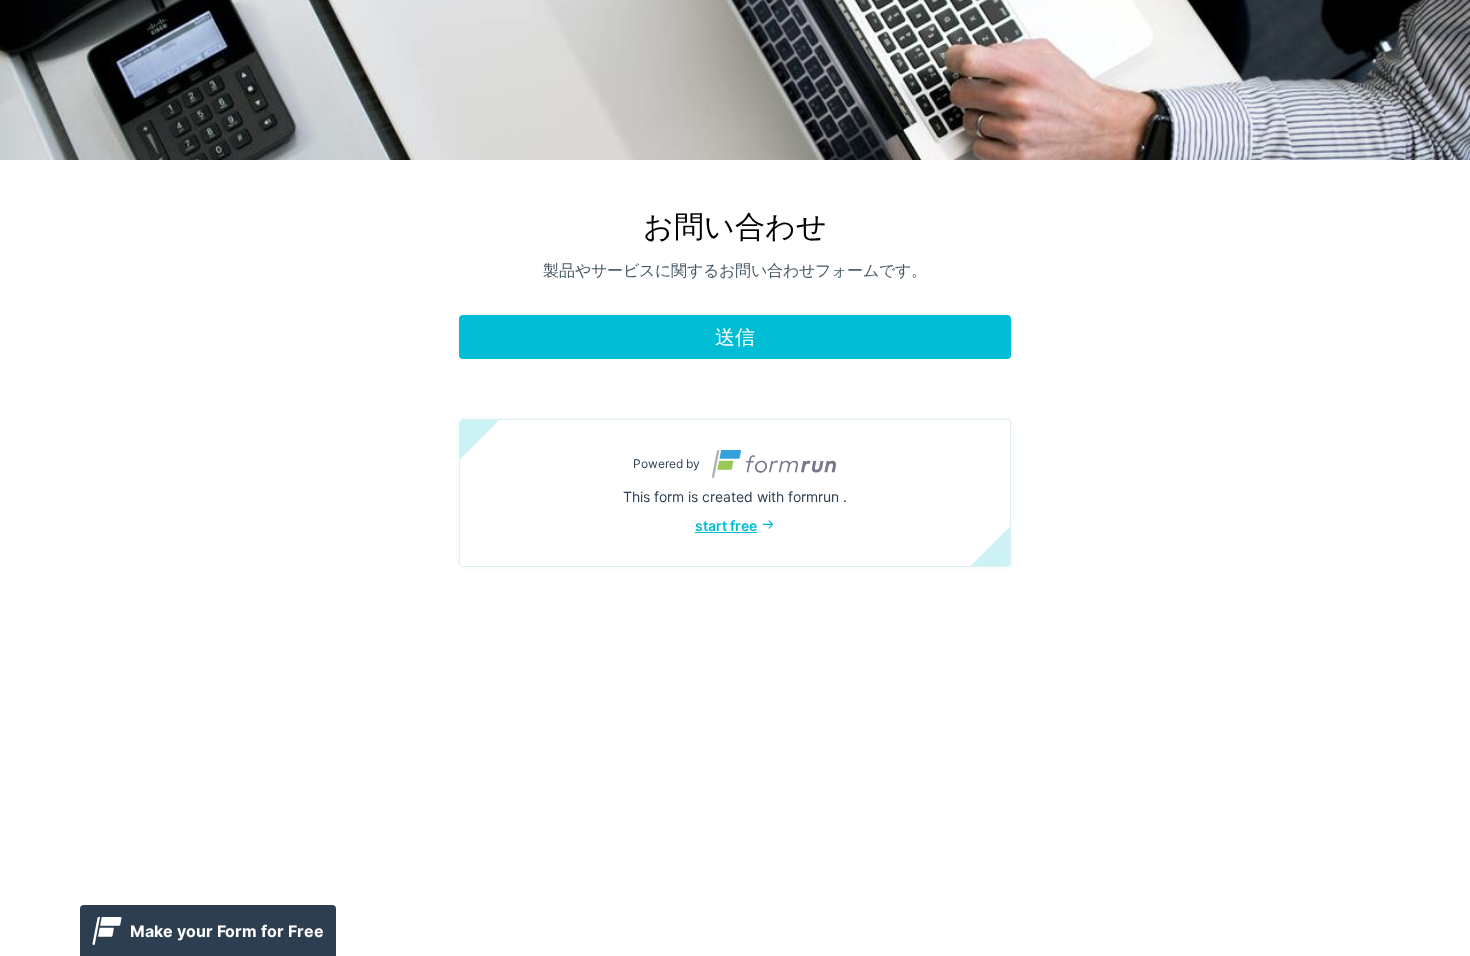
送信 (735, 337)
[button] (735, 493)
